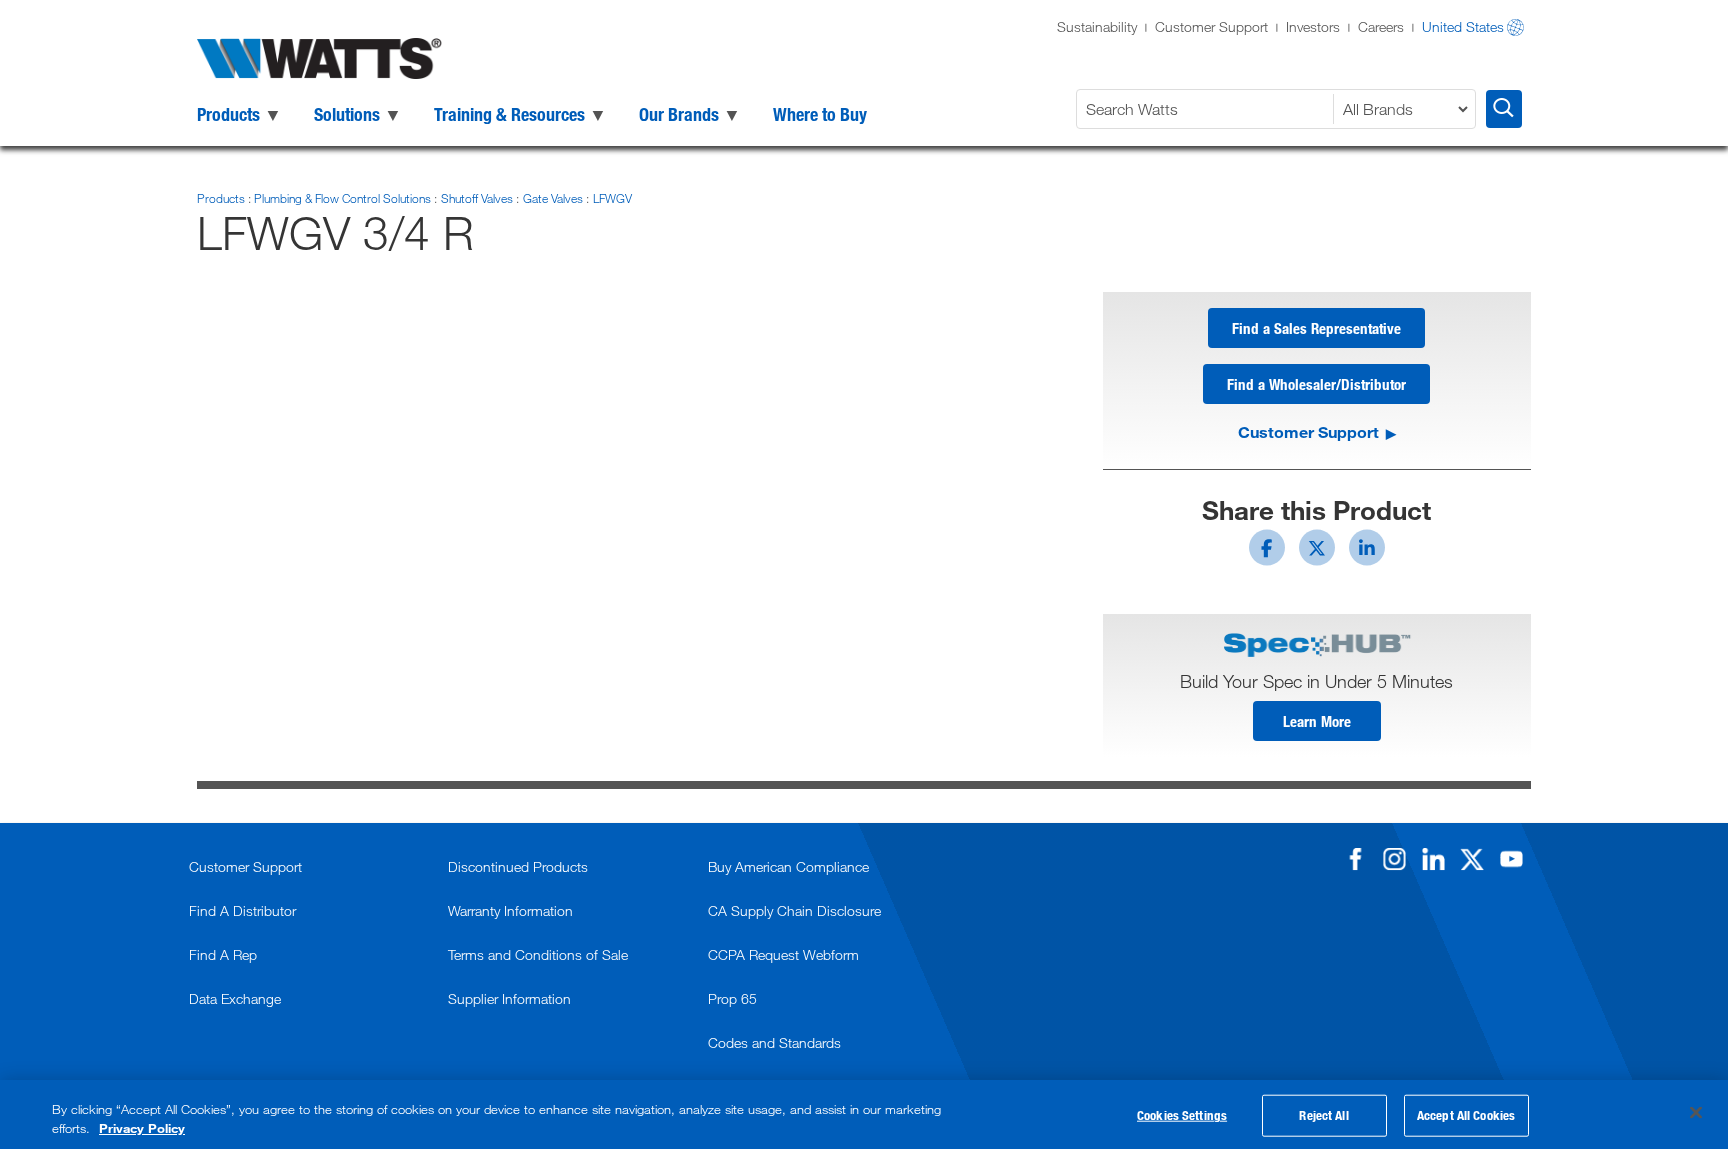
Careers (1381, 26)
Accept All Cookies (1466, 1115)
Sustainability (1097, 26)
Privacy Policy (142, 1128)
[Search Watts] (1504, 109)
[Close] (1696, 1113)
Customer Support (1211, 26)
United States (1463, 26)
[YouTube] (1511, 859)
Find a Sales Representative (1316, 328)
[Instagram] (1394, 859)
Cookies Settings (1182, 1115)
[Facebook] (1355, 859)
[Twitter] (1472, 859)
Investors (1313, 26)
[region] (864, 1114)
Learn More (1317, 721)
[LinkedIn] (1433, 859)
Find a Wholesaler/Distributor (1316, 384)
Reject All (1323, 1115)
